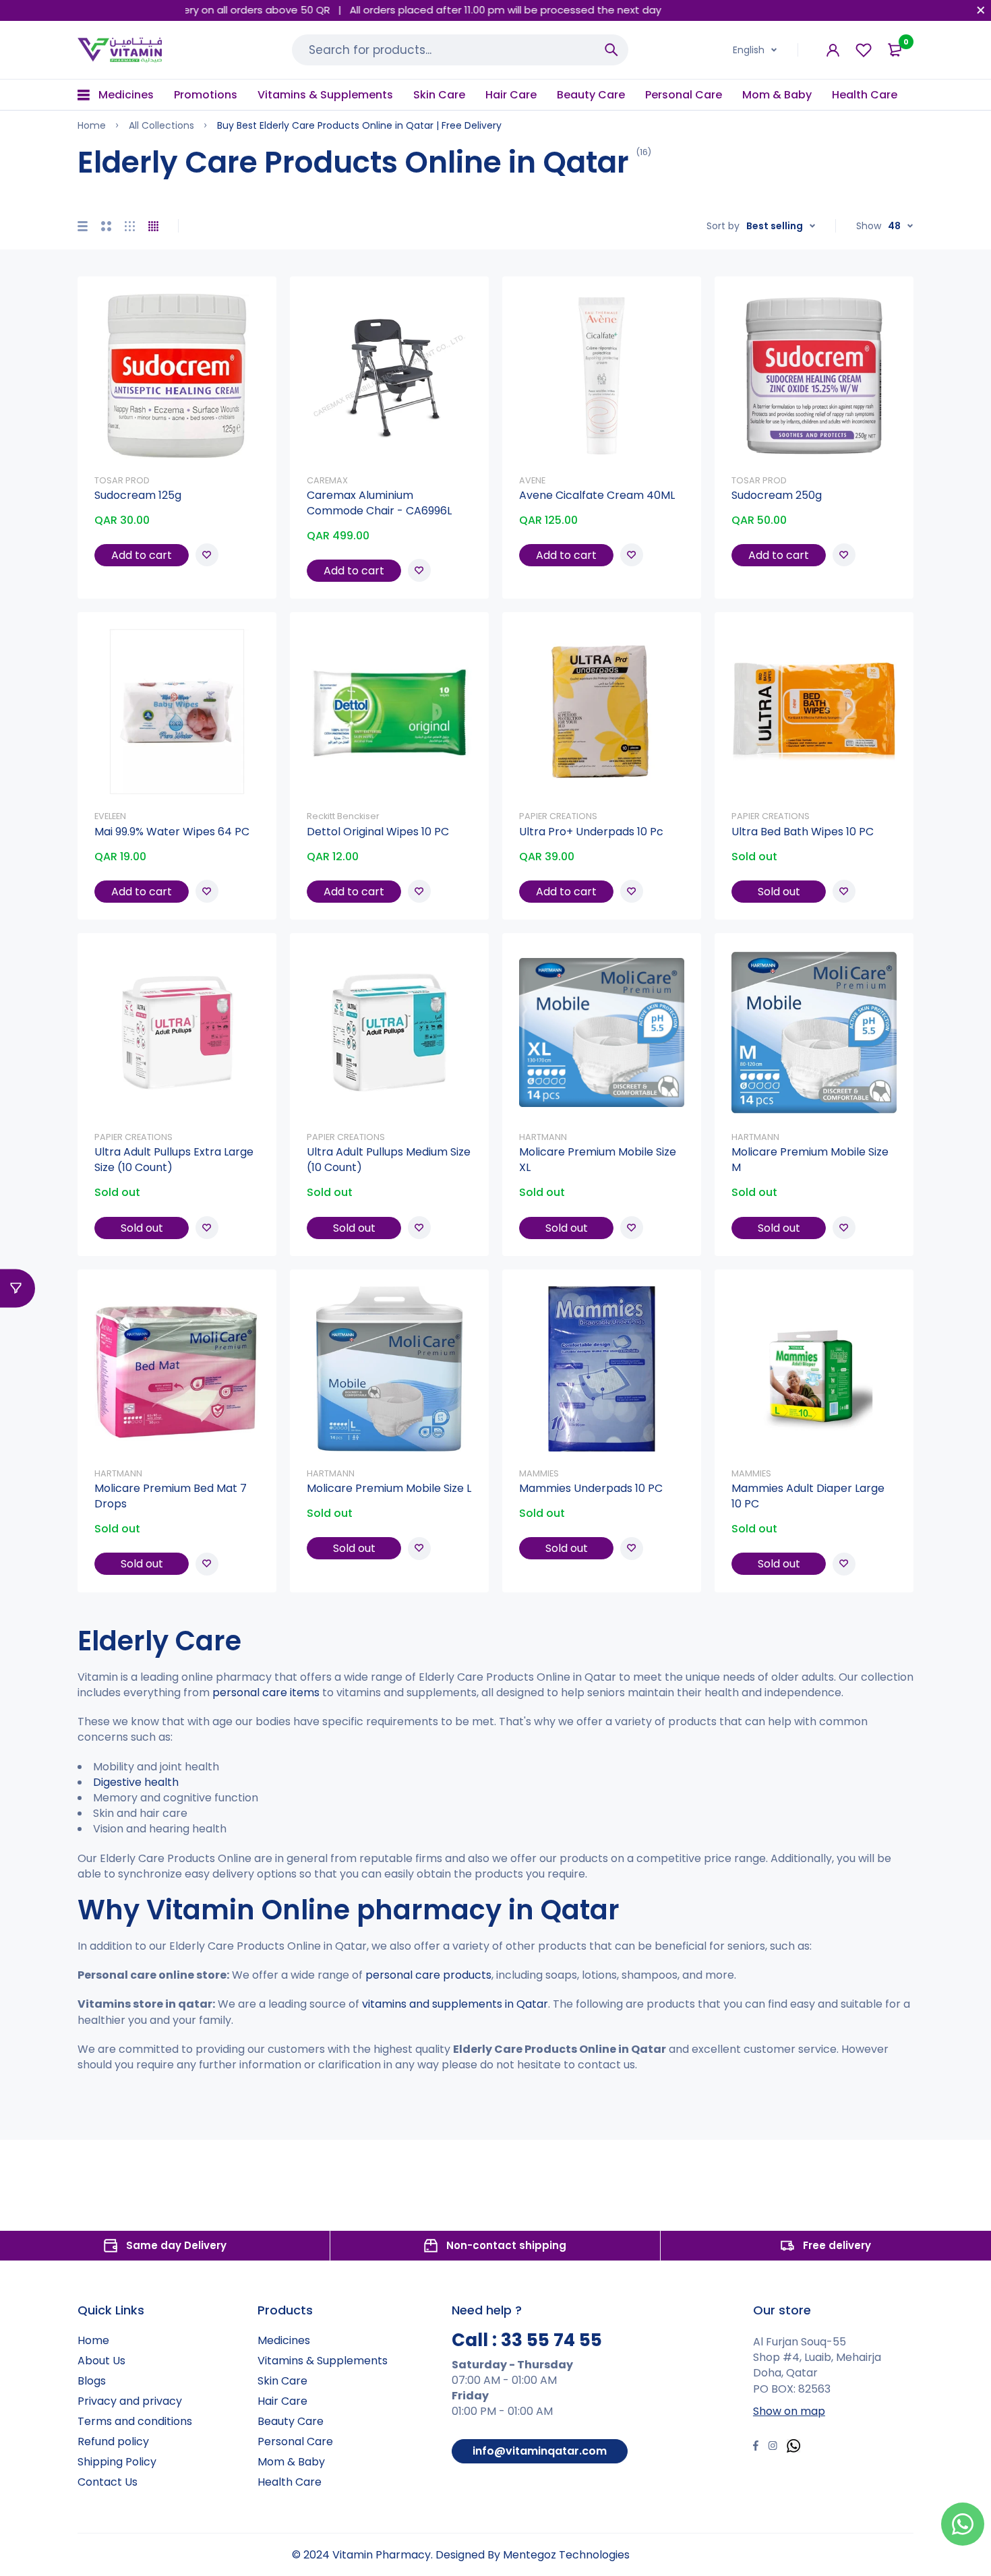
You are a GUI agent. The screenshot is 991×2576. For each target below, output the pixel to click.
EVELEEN (110, 816)
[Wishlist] (864, 50)
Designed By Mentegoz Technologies (533, 2555)
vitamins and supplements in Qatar (455, 2004)
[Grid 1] (83, 226)
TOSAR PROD (122, 480)
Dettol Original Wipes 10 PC (378, 832)
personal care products (428, 1975)
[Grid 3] (130, 226)
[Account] (833, 50)
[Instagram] (773, 2447)
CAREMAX (327, 480)
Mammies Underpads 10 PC (591, 1488)
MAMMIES (539, 1473)
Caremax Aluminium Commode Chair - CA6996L (379, 503)
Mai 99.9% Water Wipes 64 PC (172, 832)
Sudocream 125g (138, 495)
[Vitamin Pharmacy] (120, 50)
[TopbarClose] (981, 10)
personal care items (266, 1693)
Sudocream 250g (777, 495)
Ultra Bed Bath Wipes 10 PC (803, 832)
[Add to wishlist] (207, 555)
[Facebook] (756, 2447)
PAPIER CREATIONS (558, 816)
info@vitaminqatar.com (540, 2451)
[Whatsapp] (793, 2448)
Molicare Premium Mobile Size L (389, 1488)
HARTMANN (543, 1137)
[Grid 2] (106, 226)
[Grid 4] (153, 226)
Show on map (789, 2411)
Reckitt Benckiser (343, 816)
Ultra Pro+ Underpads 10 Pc (591, 832)
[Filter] (18, 1288)
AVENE (532, 480)
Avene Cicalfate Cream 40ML (597, 495)
